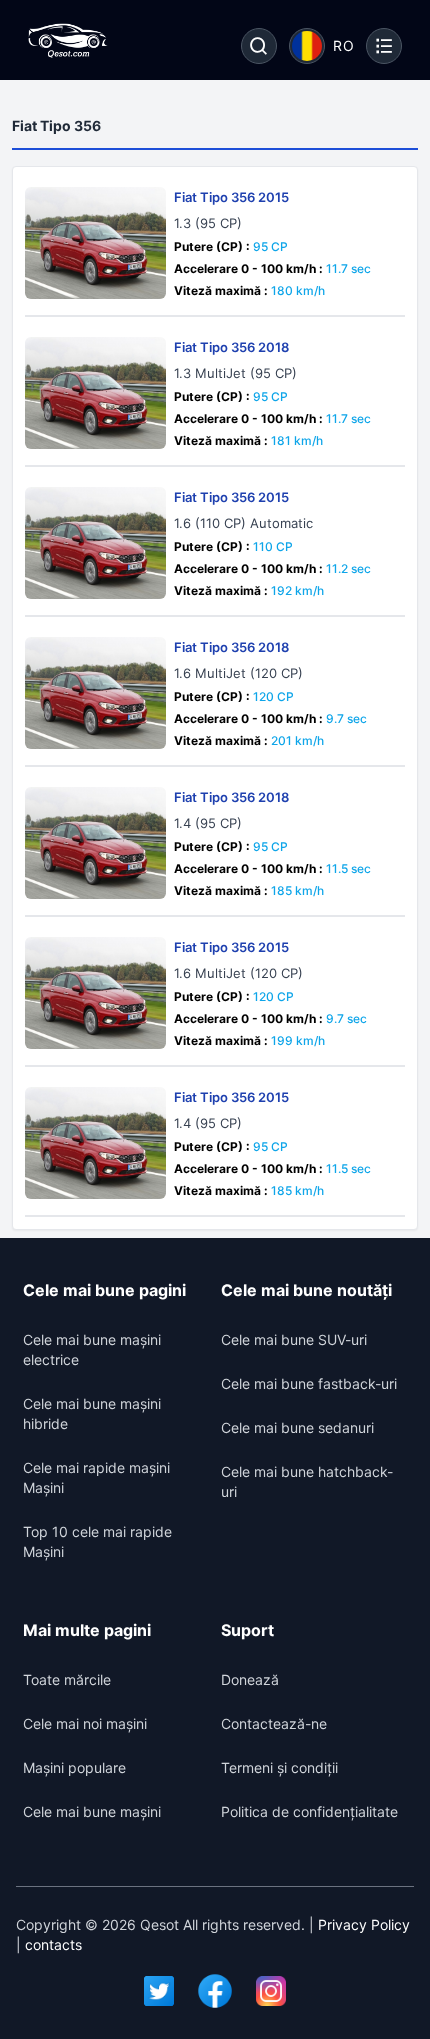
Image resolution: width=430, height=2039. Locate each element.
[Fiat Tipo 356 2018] (95, 393)
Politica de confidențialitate (309, 1811)
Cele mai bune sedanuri (297, 1427)
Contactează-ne (274, 1723)
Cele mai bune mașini (92, 1811)
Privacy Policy (364, 1924)
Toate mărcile (67, 1679)
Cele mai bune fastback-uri (309, 1383)
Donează (250, 1679)
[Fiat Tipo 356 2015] (95, 243)
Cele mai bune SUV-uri (294, 1339)
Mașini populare (74, 1767)
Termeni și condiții (279, 1767)
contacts (53, 1944)
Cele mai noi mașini (85, 1723)
